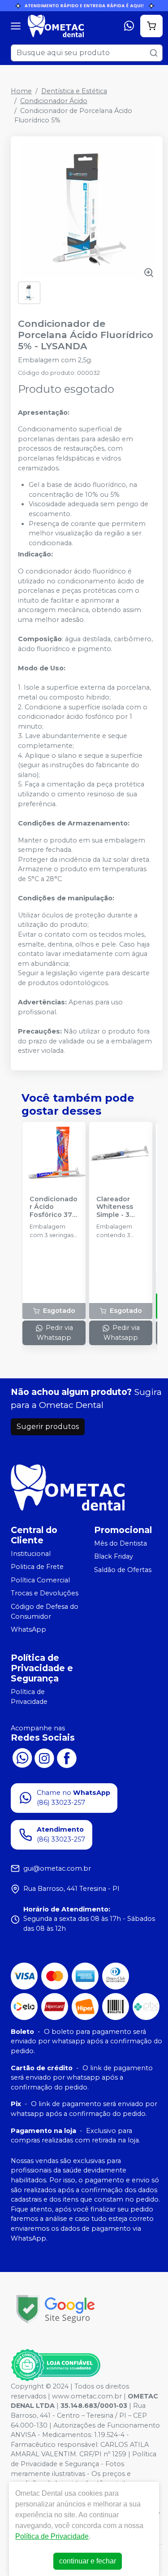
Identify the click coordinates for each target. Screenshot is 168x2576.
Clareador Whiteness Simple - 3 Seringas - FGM (115, 1207)
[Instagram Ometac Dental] (44, 1757)
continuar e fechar (88, 2561)
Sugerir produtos (48, 1427)
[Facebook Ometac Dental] (67, 1757)
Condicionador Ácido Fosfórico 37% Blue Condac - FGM (54, 1207)
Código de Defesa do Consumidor (45, 1612)
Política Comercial (40, 1580)
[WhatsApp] (129, 26)
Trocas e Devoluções (45, 1594)
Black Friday (114, 1556)
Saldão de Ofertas (123, 1570)
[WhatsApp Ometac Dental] (22, 1757)
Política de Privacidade (29, 1697)
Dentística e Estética (74, 91)
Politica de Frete (37, 1567)
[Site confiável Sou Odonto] (56, 2365)
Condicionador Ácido (54, 101)
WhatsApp (28, 1629)
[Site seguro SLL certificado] (56, 2309)
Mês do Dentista (121, 1543)
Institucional (31, 1554)
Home (21, 91)
